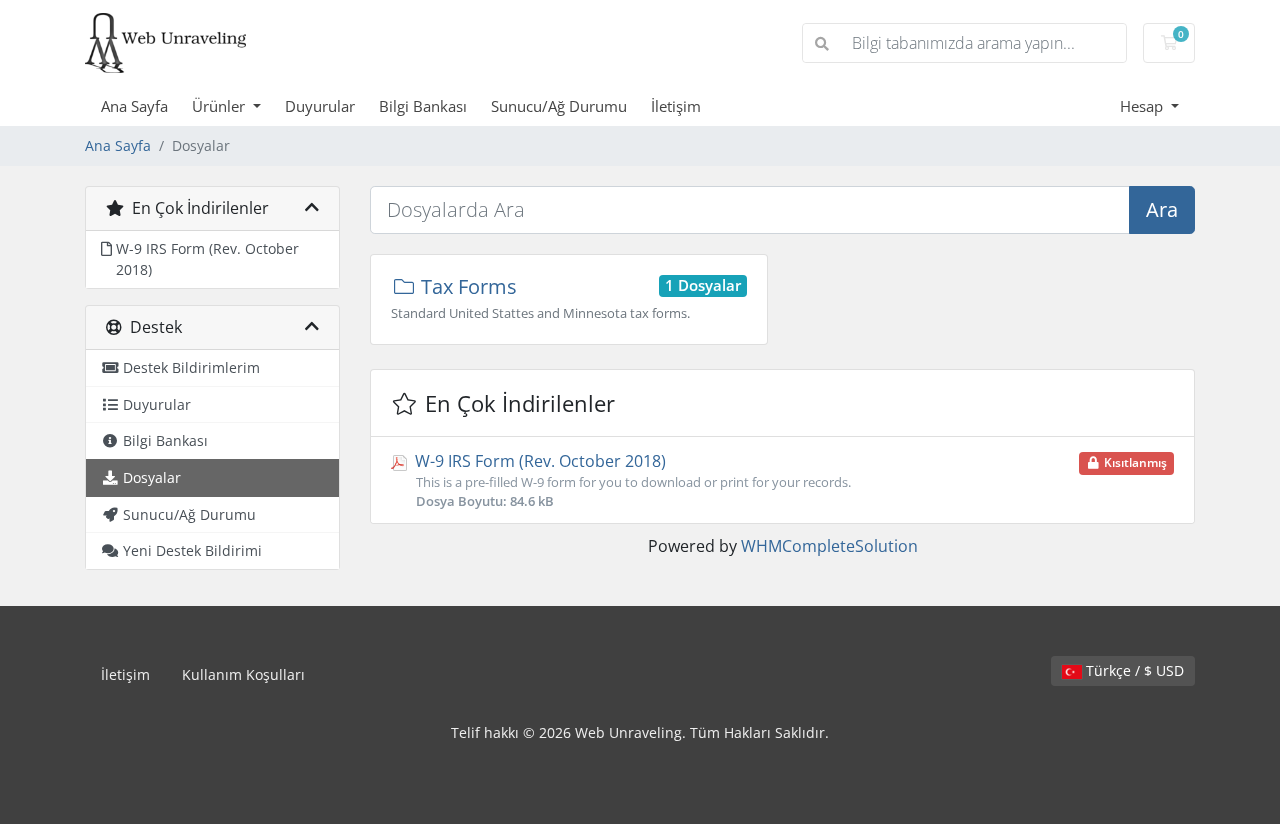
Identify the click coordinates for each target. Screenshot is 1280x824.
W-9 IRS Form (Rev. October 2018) (789, 480)
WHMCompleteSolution (829, 546)
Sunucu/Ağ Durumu (559, 106)
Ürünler (220, 106)
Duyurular (320, 106)
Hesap (1143, 106)
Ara (1162, 209)
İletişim (676, 106)
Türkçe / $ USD (1133, 670)
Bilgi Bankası (423, 106)
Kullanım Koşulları (243, 674)
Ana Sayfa (134, 106)
